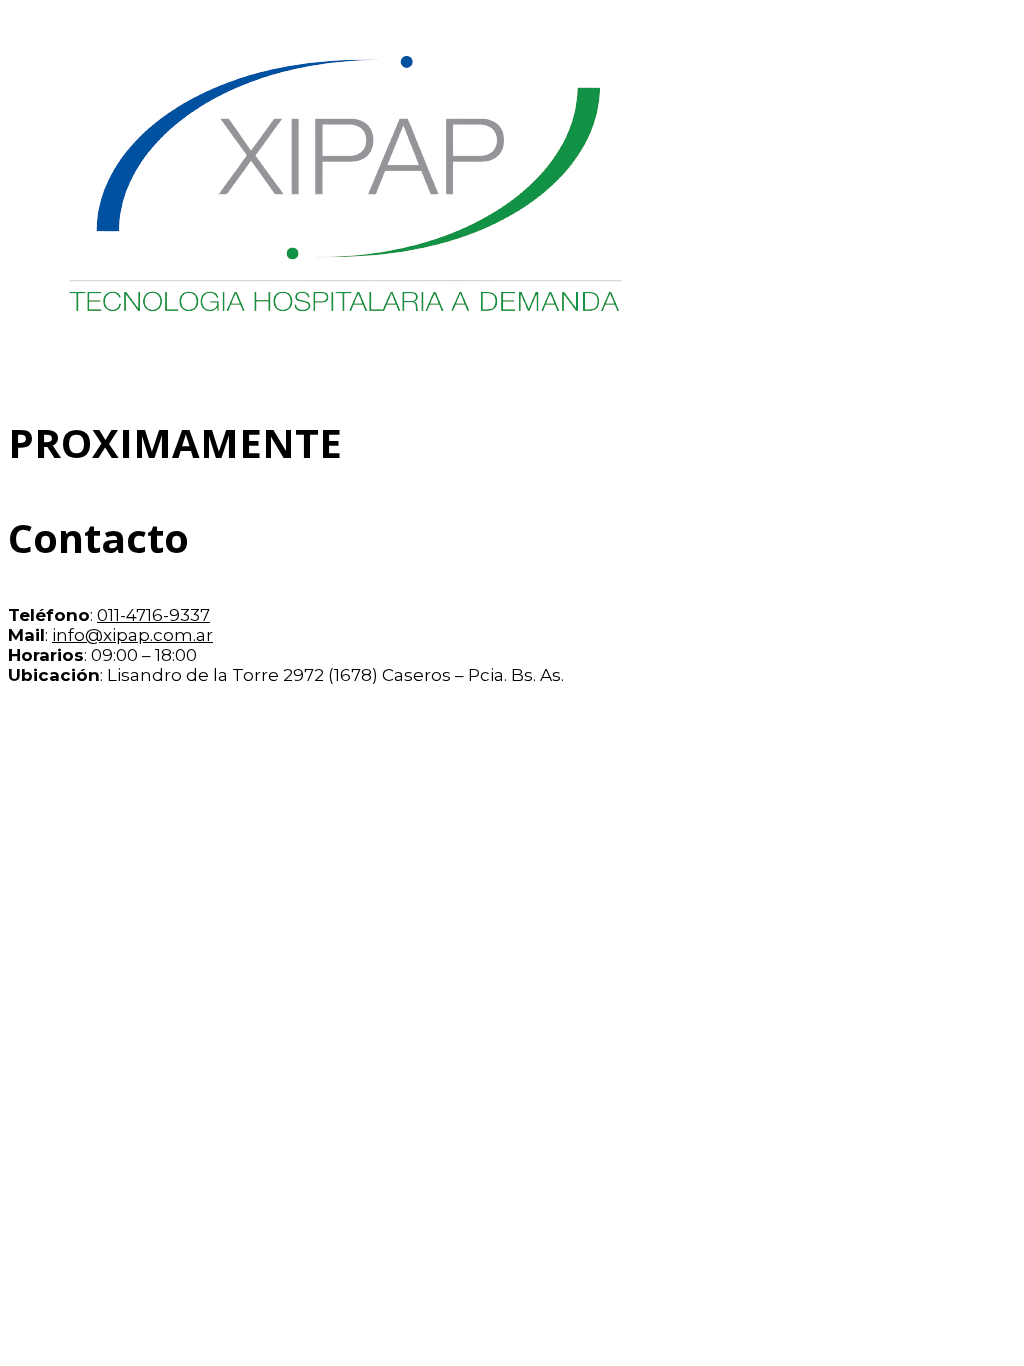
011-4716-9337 (153, 615)
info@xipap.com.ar (132, 635)
